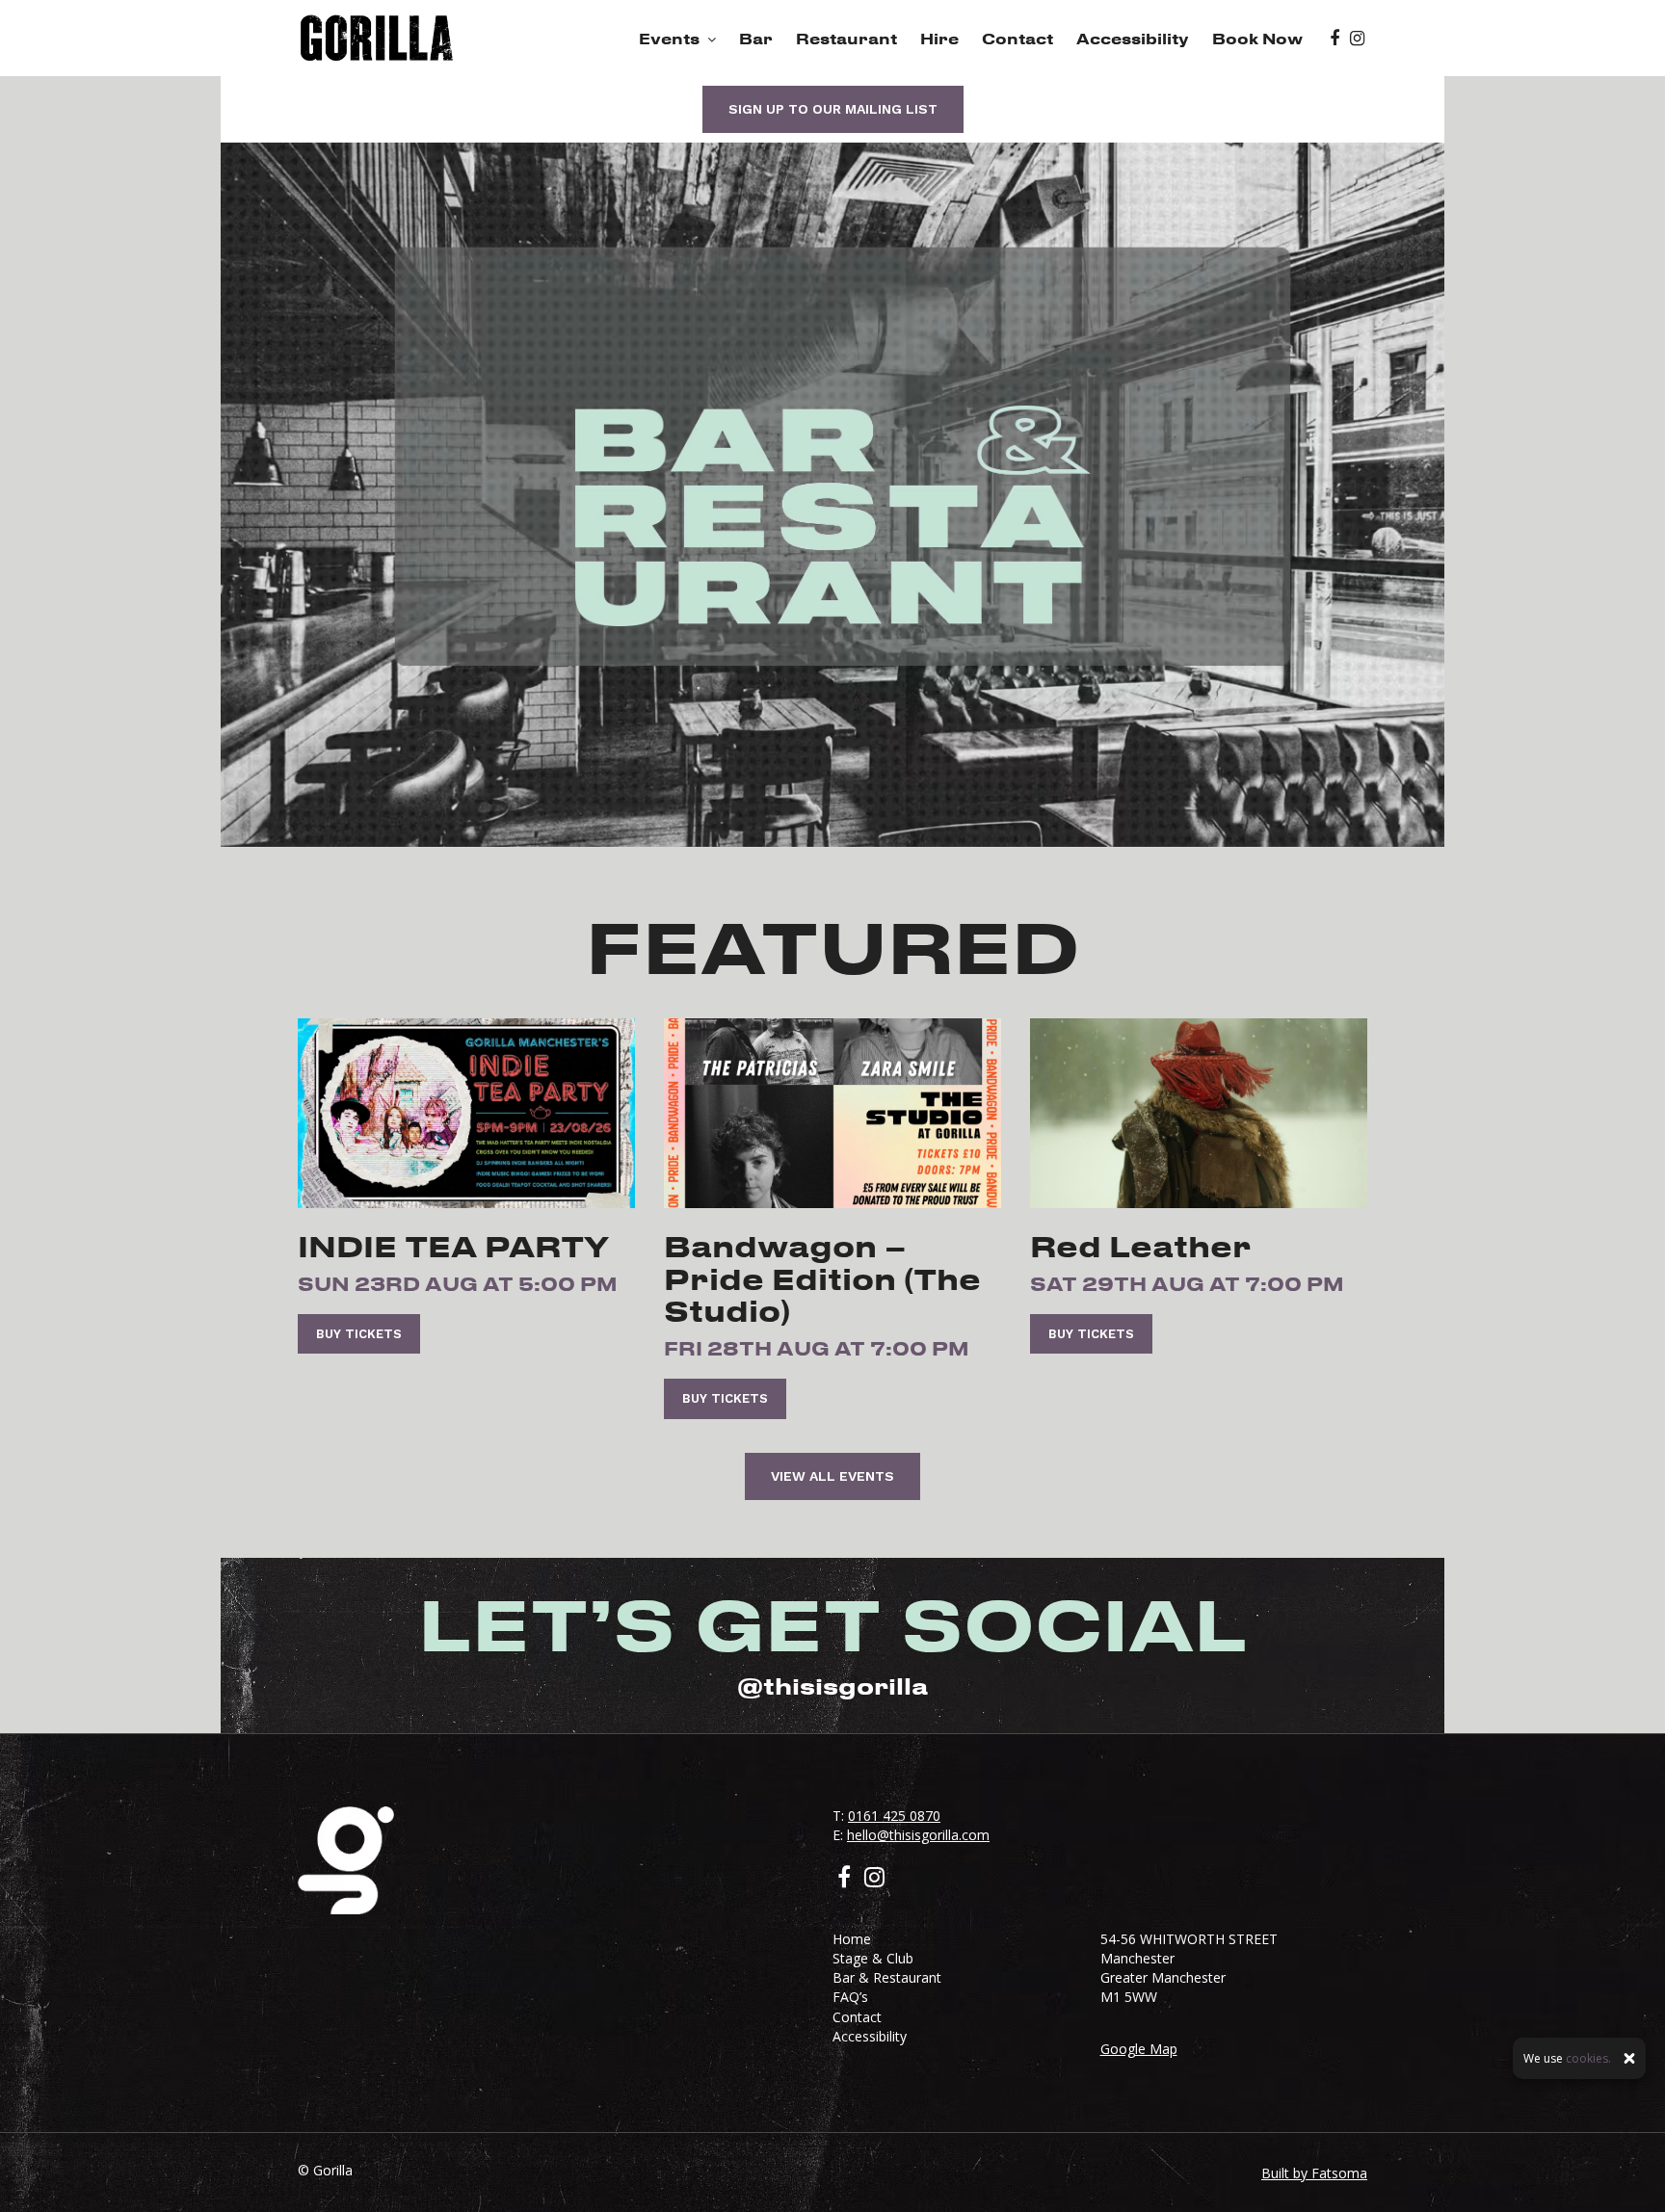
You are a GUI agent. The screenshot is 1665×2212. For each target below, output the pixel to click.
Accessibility (1133, 39)
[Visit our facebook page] (1335, 39)
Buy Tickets (359, 1334)
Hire (939, 39)
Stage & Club (873, 1958)
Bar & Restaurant (887, 1977)
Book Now (1257, 39)
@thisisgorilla (832, 1686)
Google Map (1139, 2049)
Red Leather (1141, 1246)
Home (852, 1939)
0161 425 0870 (894, 1816)
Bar (756, 39)
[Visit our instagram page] (1357, 39)
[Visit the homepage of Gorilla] (377, 38)
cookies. (1588, 2058)
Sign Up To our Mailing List (833, 109)
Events (669, 39)
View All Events (832, 1476)
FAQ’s (850, 1997)
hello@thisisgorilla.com (918, 1835)
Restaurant (846, 39)
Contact (1017, 39)
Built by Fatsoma (1314, 2173)
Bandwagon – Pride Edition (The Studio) (822, 1278)
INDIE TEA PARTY (453, 1246)
